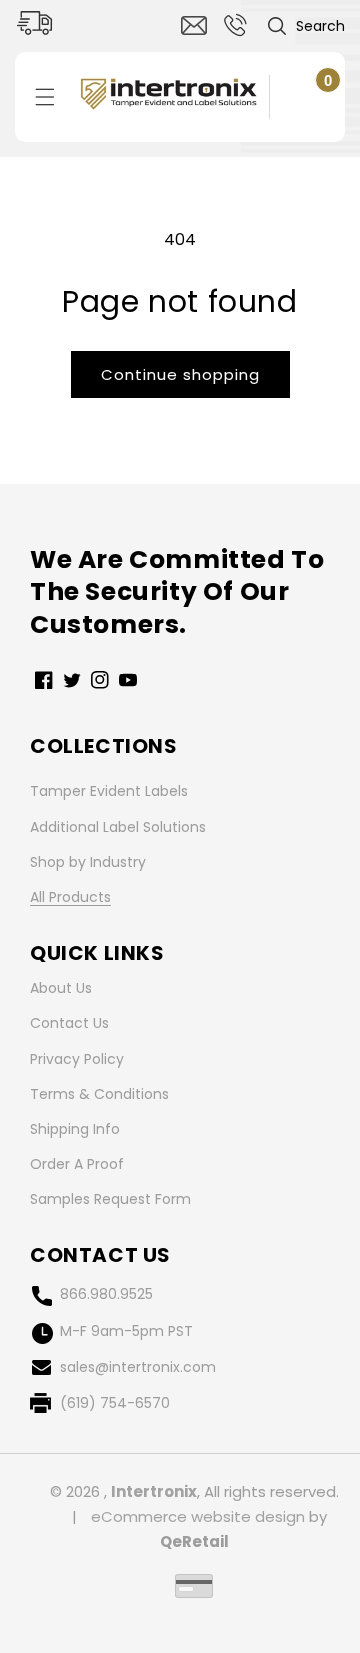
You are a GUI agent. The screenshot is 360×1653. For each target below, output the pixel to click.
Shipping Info (75, 1129)
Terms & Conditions (99, 1094)
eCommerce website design (198, 1516)
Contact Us (69, 1023)
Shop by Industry (88, 862)
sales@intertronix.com (138, 1367)
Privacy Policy (77, 1059)
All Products (70, 897)
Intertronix (154, 1491)
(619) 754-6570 (115, 1403)
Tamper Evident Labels (109, 791)
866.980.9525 (106, 1294)
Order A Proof (77, 1164)
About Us (61, 988)
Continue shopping (180, 374)
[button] (305, 26)
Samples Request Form (110, 1199)
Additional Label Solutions (118, 827)
